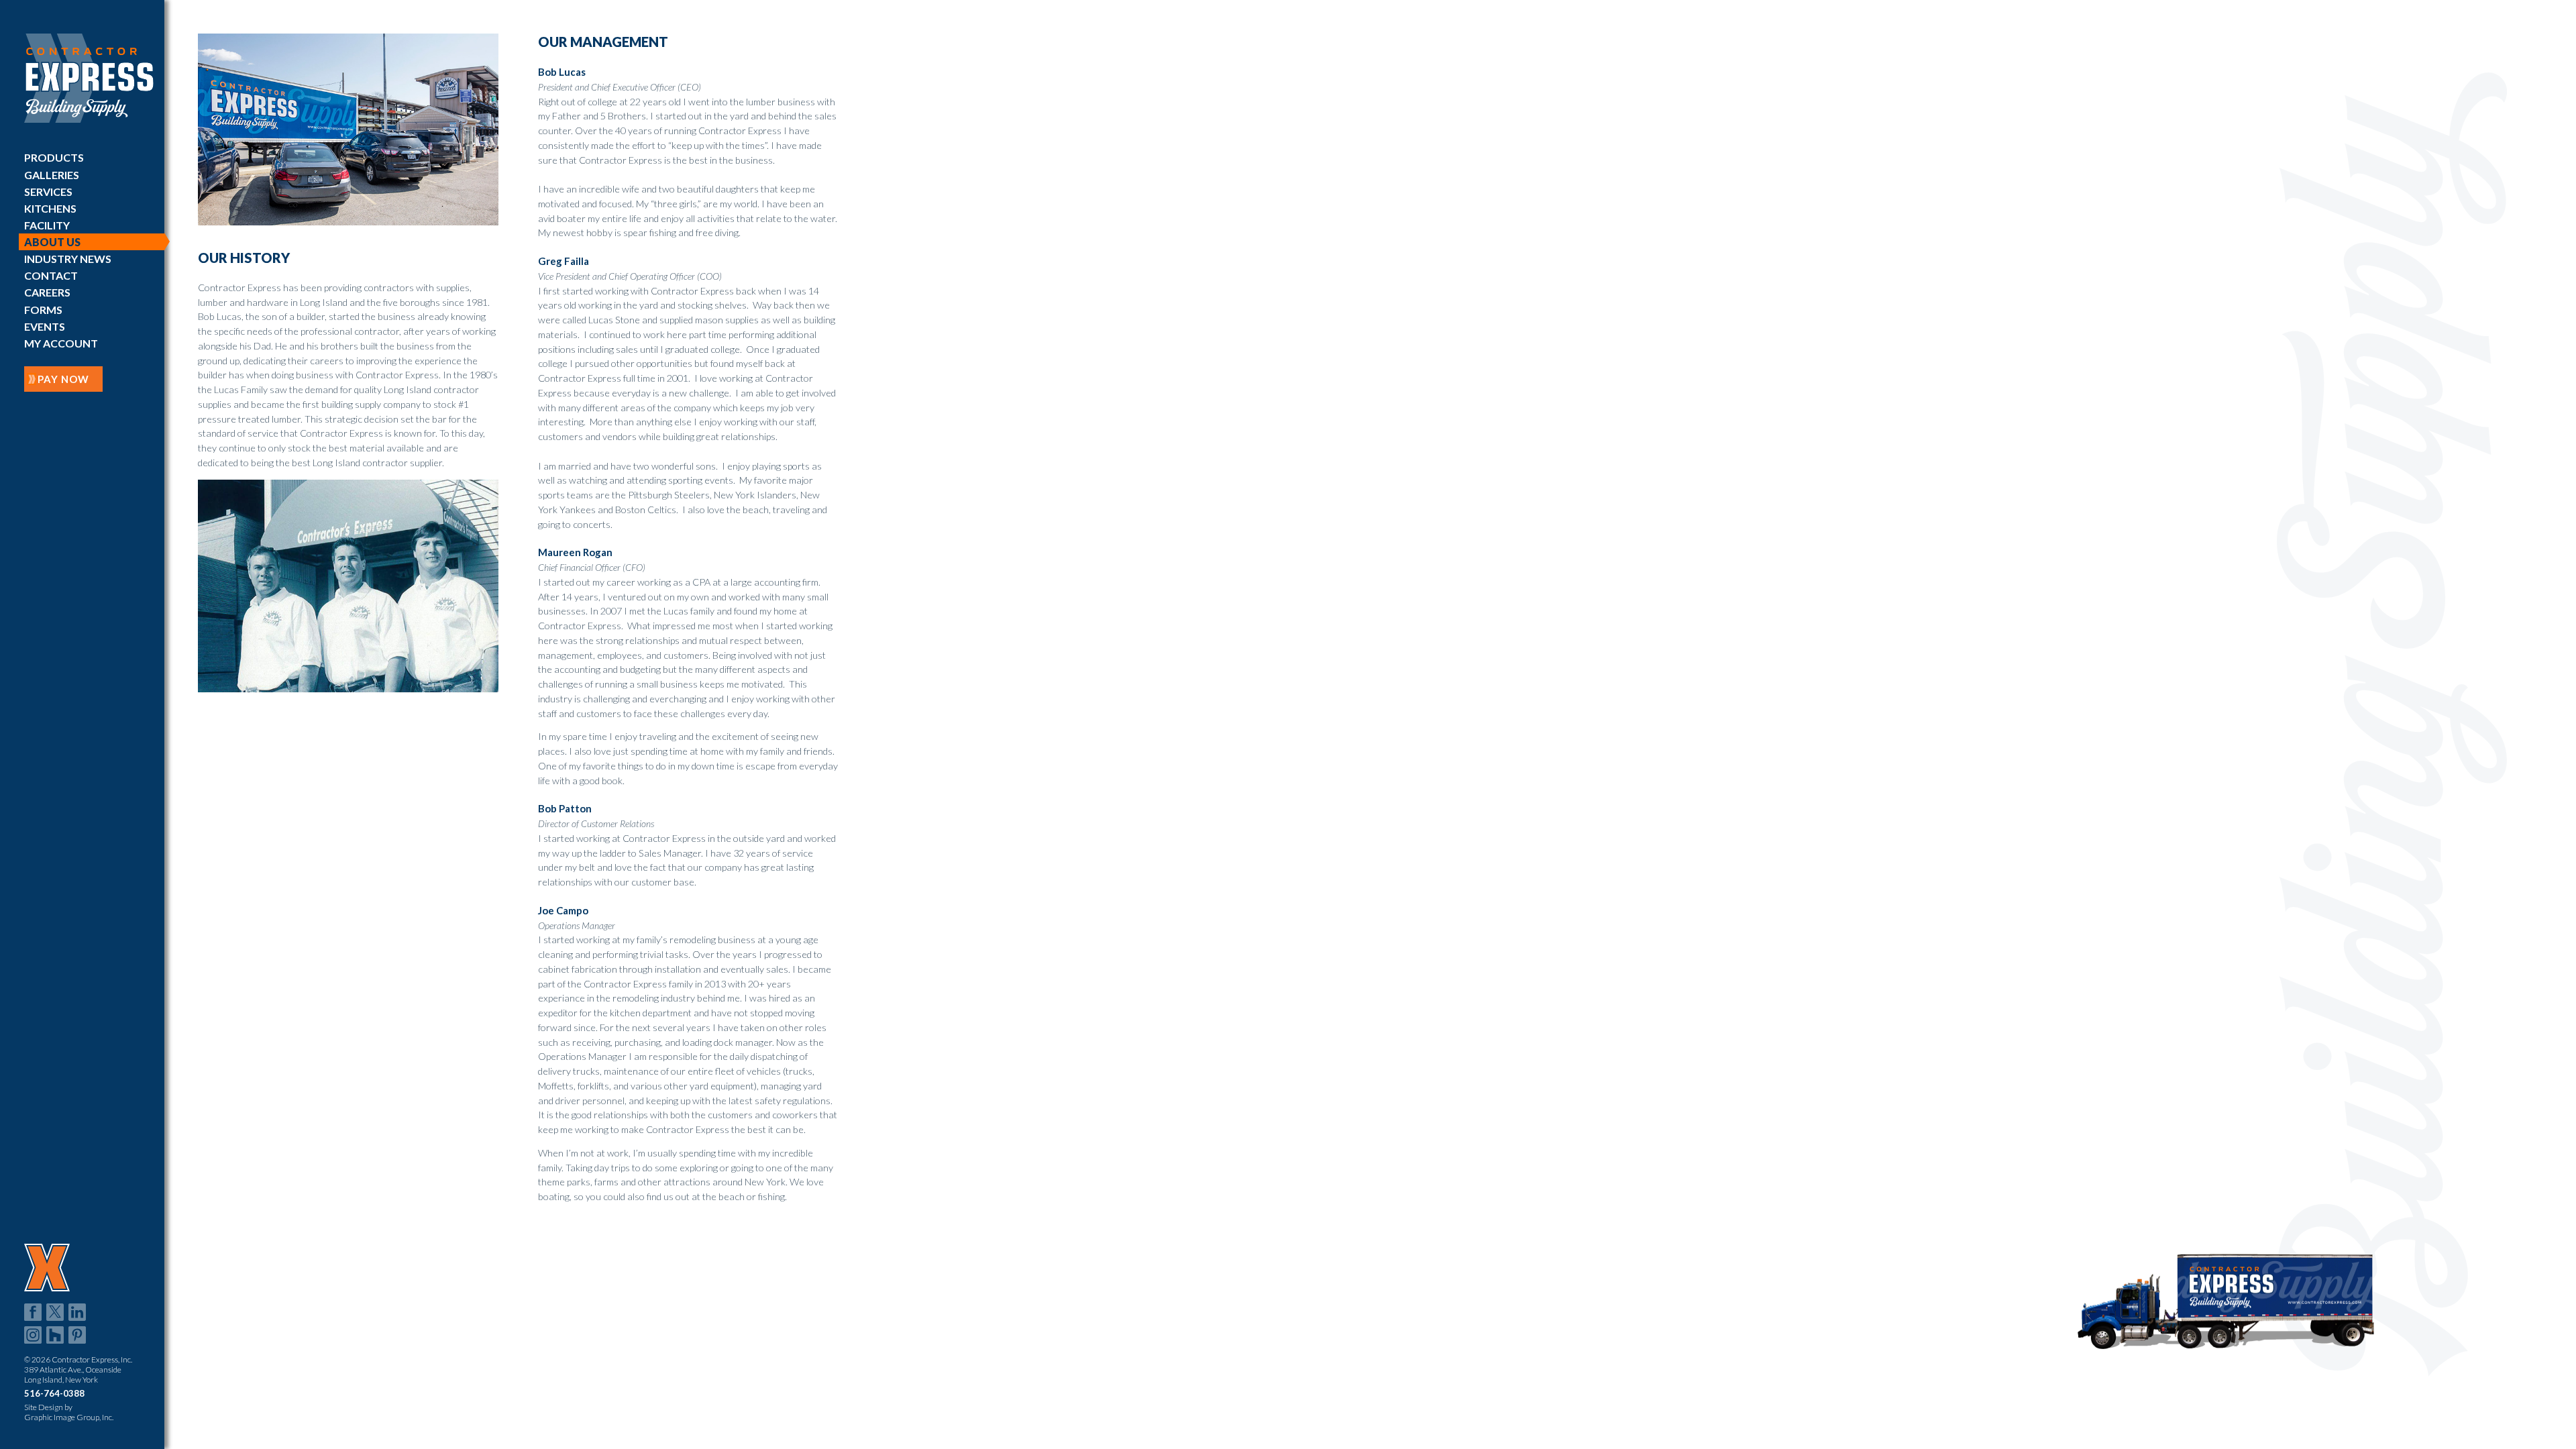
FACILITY (47, 225)
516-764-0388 (54, 1393)
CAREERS (47, 292)
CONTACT (51, 275)
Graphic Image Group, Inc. (69, 1417)
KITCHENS (50, 208)
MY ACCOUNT (61, 343)
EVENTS (45, 326)
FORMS (43, 310)
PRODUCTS (54, 157)
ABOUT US (52, 242)
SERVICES (48, 192)
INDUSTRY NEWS (68, 259)
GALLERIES (52, 175)
